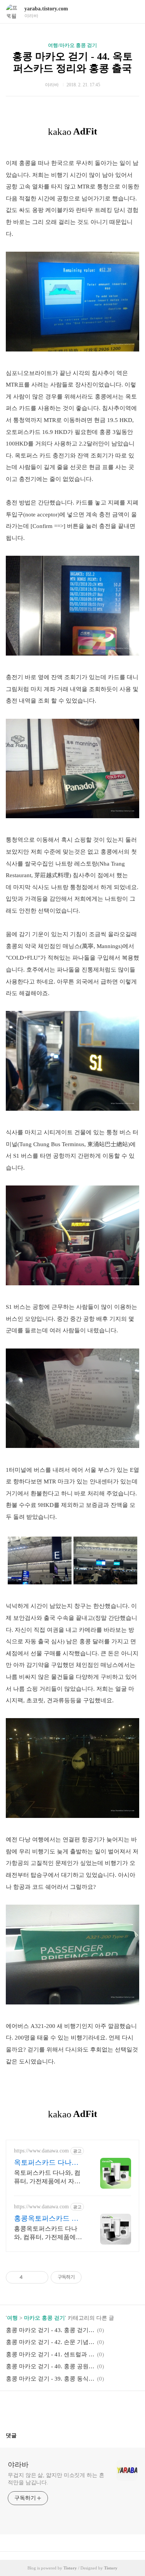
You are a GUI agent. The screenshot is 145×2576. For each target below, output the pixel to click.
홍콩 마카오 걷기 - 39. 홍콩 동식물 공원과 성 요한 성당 (50, 2379)
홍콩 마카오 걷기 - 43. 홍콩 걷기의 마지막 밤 (50, 2330)
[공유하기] (30, 2277)
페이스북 (54, 2408)
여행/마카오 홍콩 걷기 (72, 45)
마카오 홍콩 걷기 (44, 2318)
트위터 (91, 2408)
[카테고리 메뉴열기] (131, 12)
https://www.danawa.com (41, 2151)
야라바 (18, 2465)
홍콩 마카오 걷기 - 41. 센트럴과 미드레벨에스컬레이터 (50, 2354)
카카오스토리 (73, 2408)
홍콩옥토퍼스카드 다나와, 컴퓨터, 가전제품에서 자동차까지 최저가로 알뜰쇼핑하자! (48, 2233)
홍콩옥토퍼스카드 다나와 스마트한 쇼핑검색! (47, 2219)
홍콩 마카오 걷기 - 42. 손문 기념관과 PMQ (50, 2342)
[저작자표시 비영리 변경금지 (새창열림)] (92, 2277)
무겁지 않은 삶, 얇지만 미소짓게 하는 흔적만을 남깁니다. (56, 2479)
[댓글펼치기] (20, 2435)
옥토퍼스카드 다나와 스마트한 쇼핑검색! (46, 2163)
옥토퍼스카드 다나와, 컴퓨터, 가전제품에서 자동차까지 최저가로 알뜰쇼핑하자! (47, 2177)
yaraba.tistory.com (46, 9)
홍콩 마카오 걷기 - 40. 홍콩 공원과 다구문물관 (50, 2366)
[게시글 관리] (40, 2277)
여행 (12, 2318)
